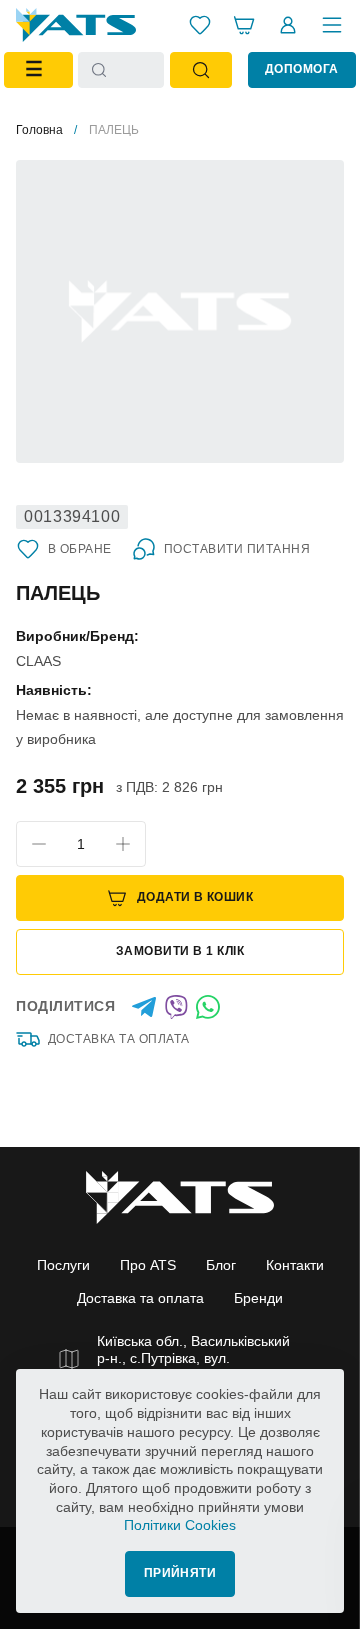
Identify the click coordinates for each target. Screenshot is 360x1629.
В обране (80, 549)
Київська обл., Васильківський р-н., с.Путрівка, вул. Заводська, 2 (193, 1358)
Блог (221, 1265)
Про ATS (148, 1265)
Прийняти (180, 1573)
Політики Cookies (180, 1525)
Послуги (63, 1265)
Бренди (258, 1298)
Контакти (295, 1265)
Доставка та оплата (119, 1039)
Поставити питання (237, 549)
